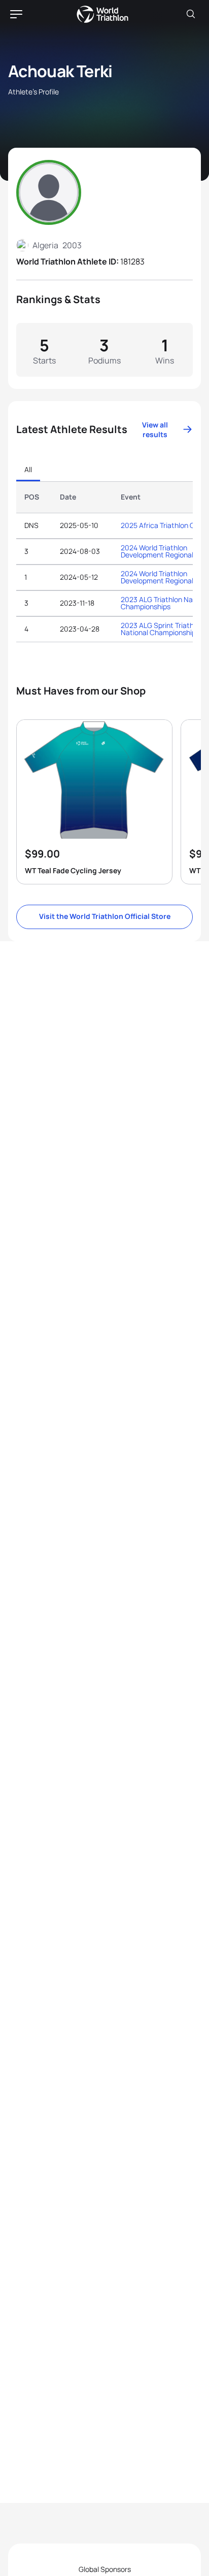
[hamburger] (16, 14)
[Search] (191, 14)
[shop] (94, 802)
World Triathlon (102, 14)
